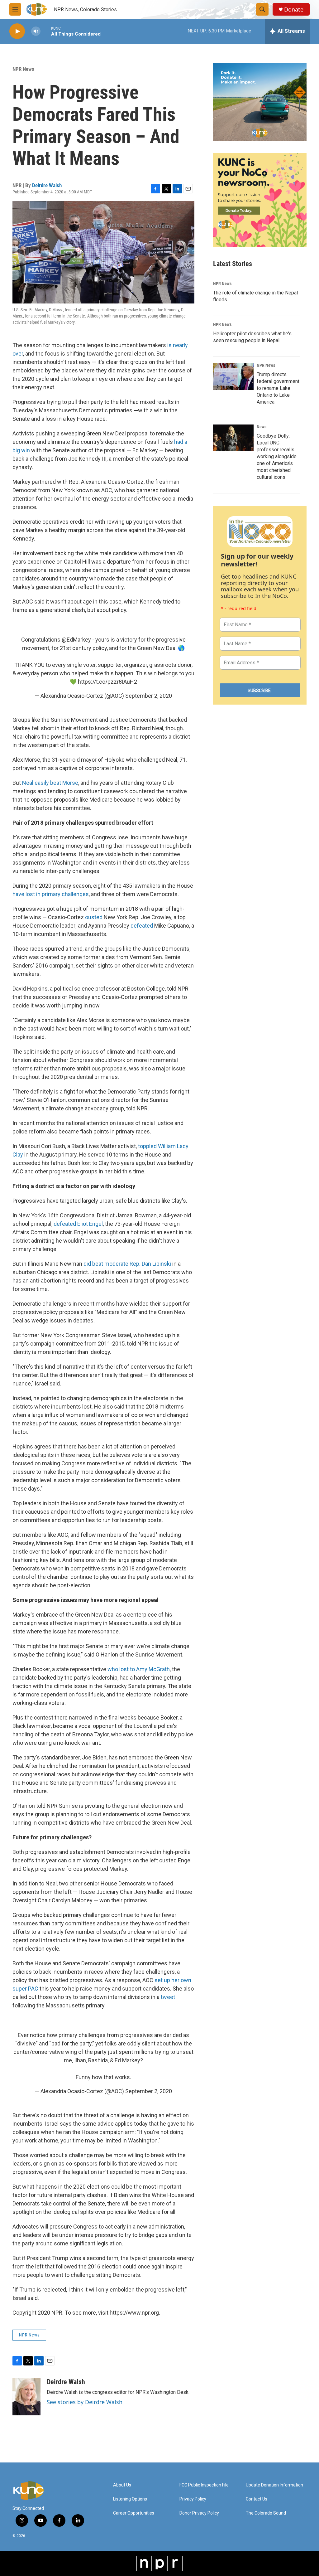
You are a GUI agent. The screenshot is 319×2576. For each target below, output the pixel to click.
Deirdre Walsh (47, 185)
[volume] (36, 31)
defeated (142, 926)
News (262, 427)
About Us (122, 2485)
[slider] (46, 31)
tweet (168, 1997)
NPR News (23, 69)
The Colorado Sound (266, 2513)
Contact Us (257, 2499)
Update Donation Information (274, 2485)
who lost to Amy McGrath (139, 1669)
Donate (294, 10)
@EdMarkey (76, 640)
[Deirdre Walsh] (26, 2397)
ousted (94, 917)
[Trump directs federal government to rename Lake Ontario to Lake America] (233, 376)
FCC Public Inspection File (204, 2485)
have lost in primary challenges (51, 894)
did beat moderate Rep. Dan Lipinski (127, 1264)
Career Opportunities (134, 2513)
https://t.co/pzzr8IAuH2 (107, 682)
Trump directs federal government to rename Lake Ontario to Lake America (278, 388)
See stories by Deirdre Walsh (85, 2402)
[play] (17, 31)
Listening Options (130, 2499)
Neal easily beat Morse (50, 783)
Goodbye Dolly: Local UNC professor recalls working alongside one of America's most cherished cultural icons (277, 456)
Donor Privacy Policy (199, 2513)
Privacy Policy (193, 2499)
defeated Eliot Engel (78, 1224)
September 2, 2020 (149, 696)
